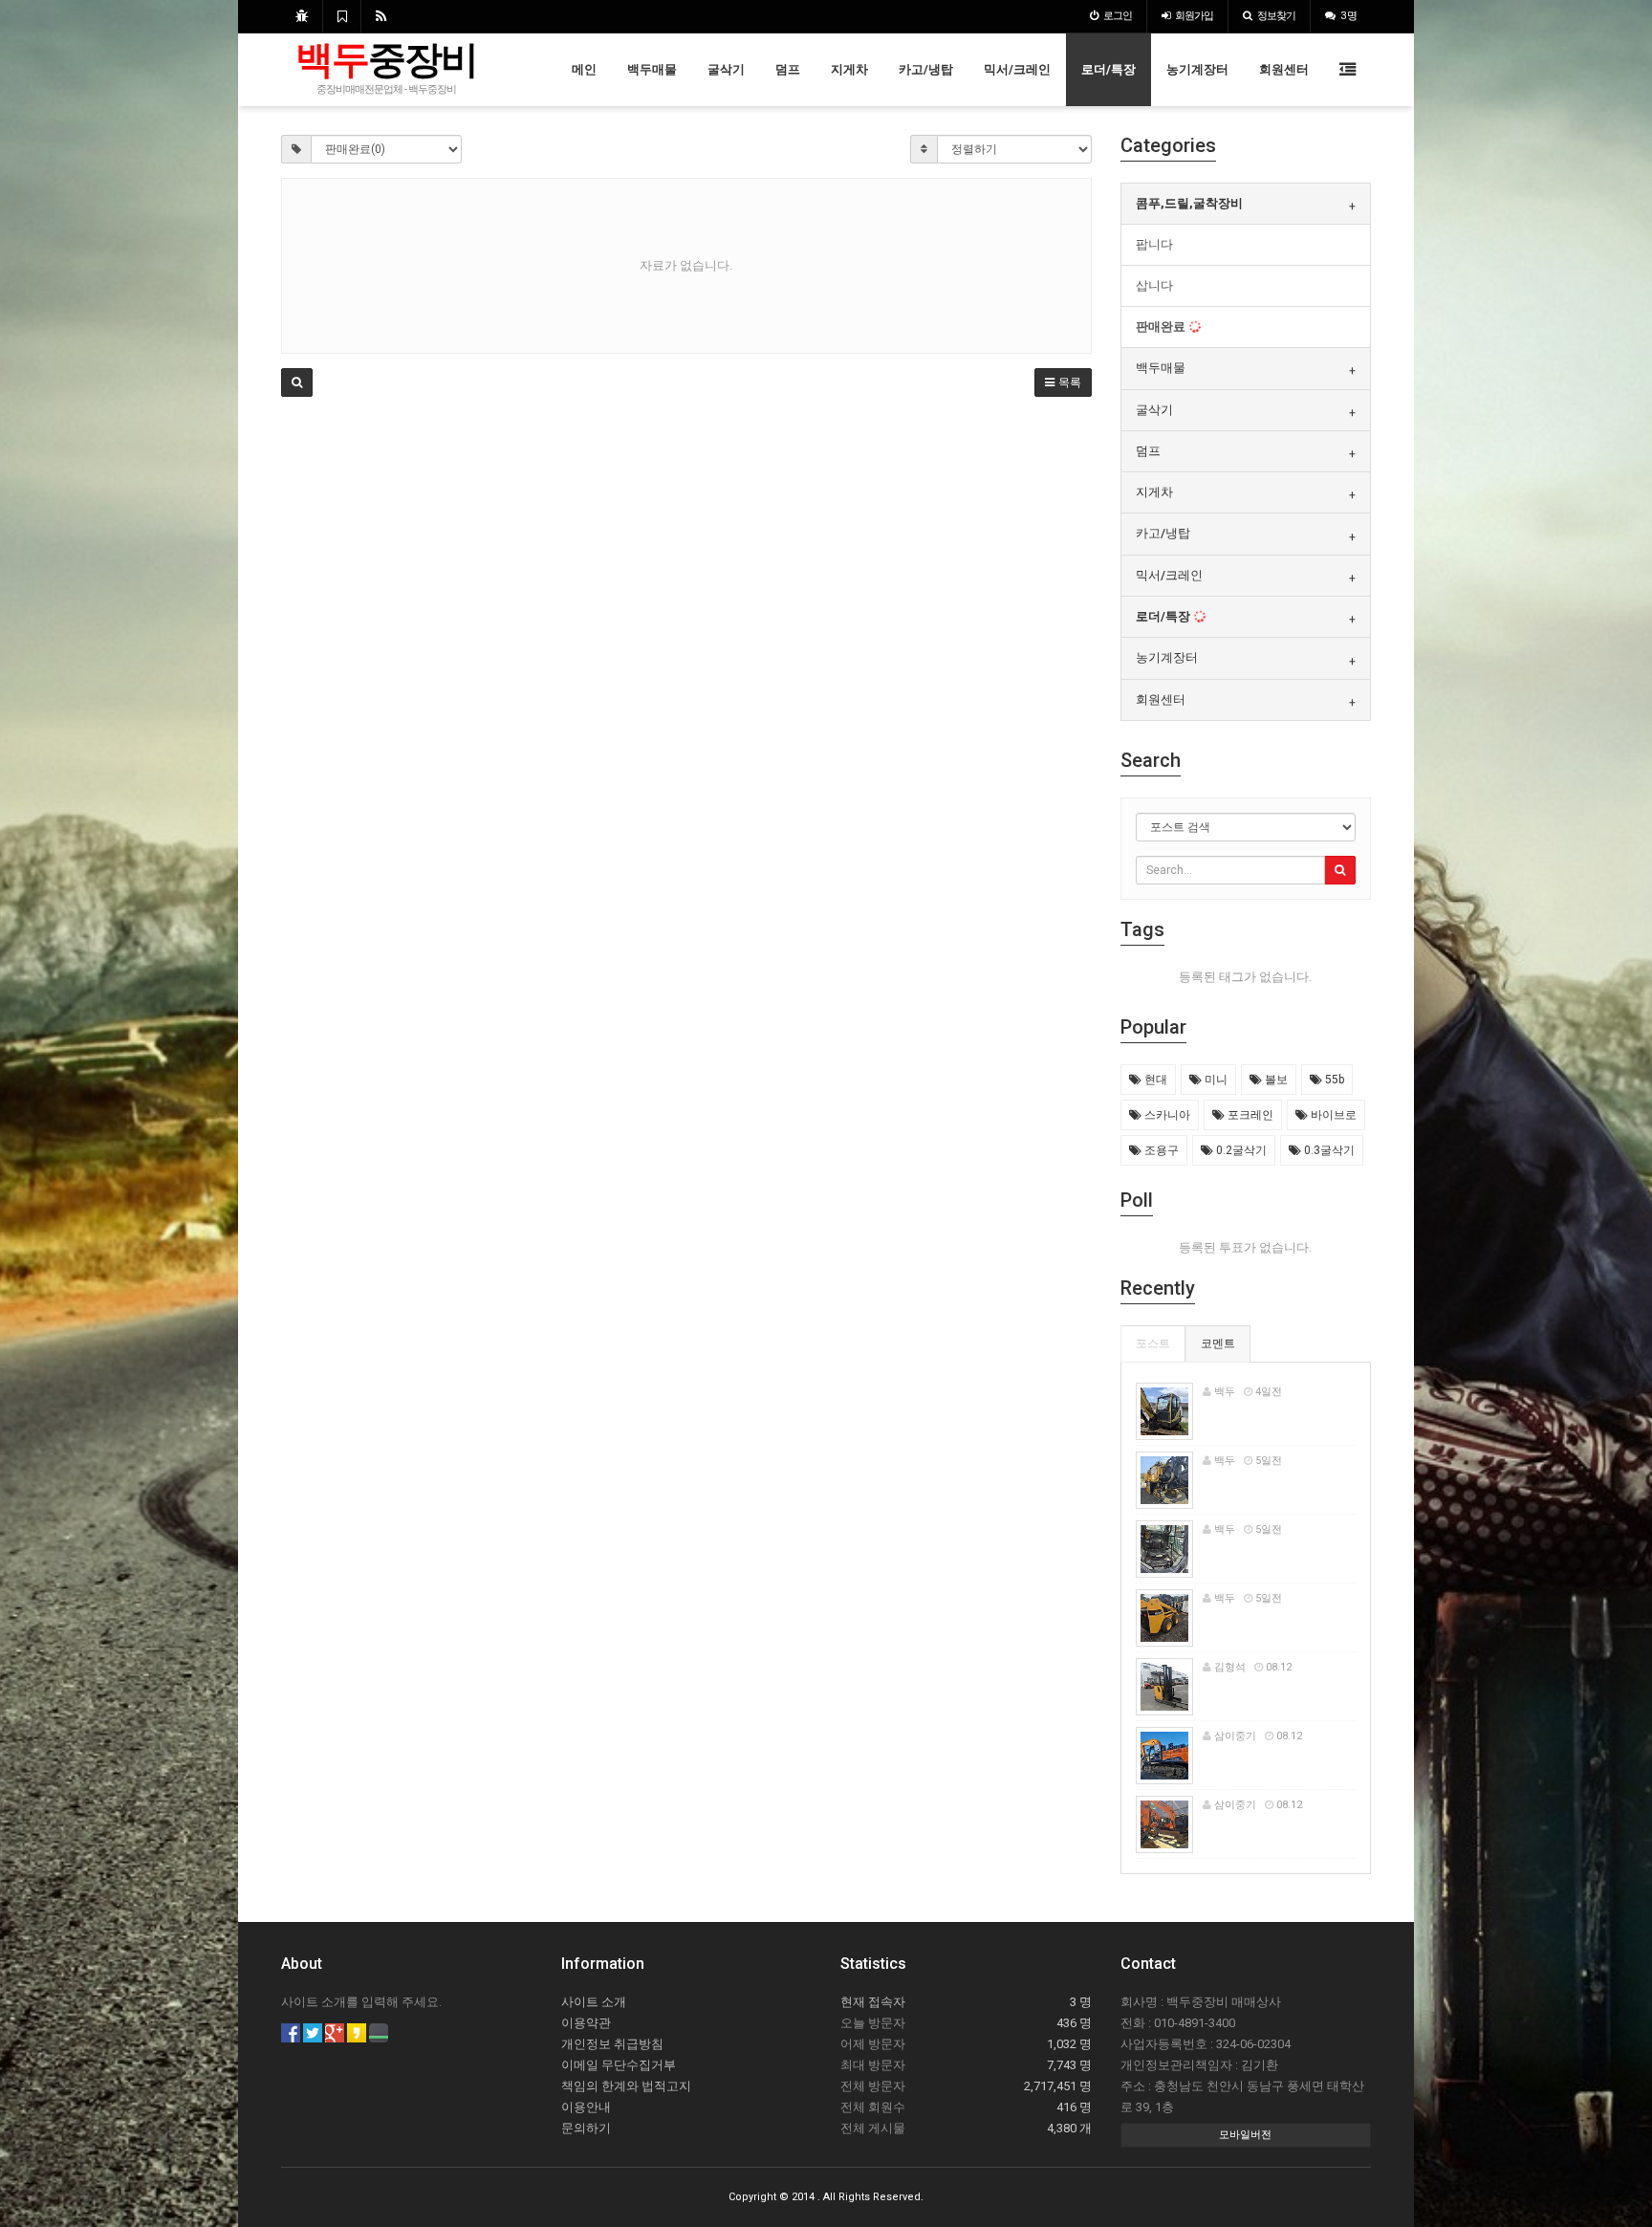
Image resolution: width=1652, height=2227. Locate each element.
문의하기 (586, 2128)
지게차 (849, 69)
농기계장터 (1197, 69)
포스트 (1153, 1343)
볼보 (1275, 1080)
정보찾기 (1276, 16)
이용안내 (586, 2107)
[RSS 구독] (381, 16)
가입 (1194, 16)
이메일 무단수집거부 (619, 2065)
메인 (584, 69)
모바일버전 (1245, 2135)
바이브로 (1332, 1115)
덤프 (788, 69)
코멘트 (1218, 1343)
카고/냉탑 (926, 69)
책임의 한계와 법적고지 (626, 2086)
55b (1333, 1080)
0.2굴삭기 (1240, 1150)
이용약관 (586, 2023)
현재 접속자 (873, 2002)
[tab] (1246, 204)
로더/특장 (1109, 69)
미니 (1215, 1080)
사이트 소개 (594, 2002)
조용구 (1160, 1150)
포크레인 (1249, 1115)
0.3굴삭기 (1328, 1150)
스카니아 (1166, 1115)
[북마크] (342, 16)
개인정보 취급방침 (612, 2044)
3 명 (1348, 16)
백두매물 (652, 69)
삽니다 (1154, 285)
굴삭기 (726, 69)
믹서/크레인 (1017, 69)
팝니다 (1154, 244)
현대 (1154, 1080)
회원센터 (1284, 69)
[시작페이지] (302, 16)
